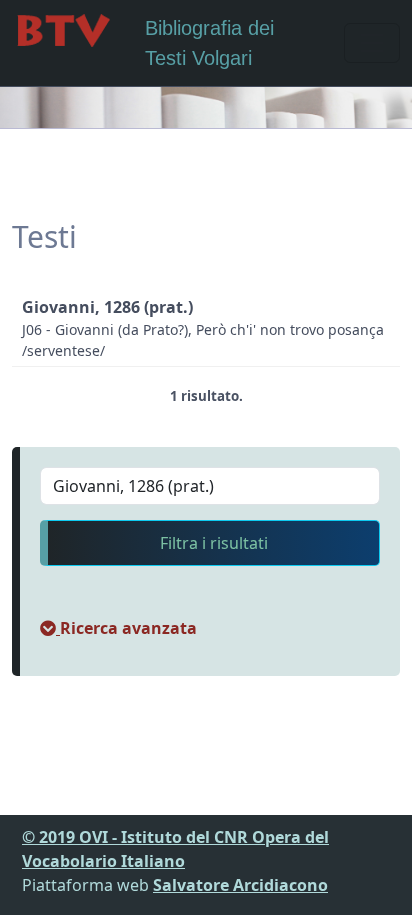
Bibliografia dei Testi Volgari (209, 43)
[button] (118, 628)
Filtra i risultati (214, 543)
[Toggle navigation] (372, 43)
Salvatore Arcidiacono (240, 885)
